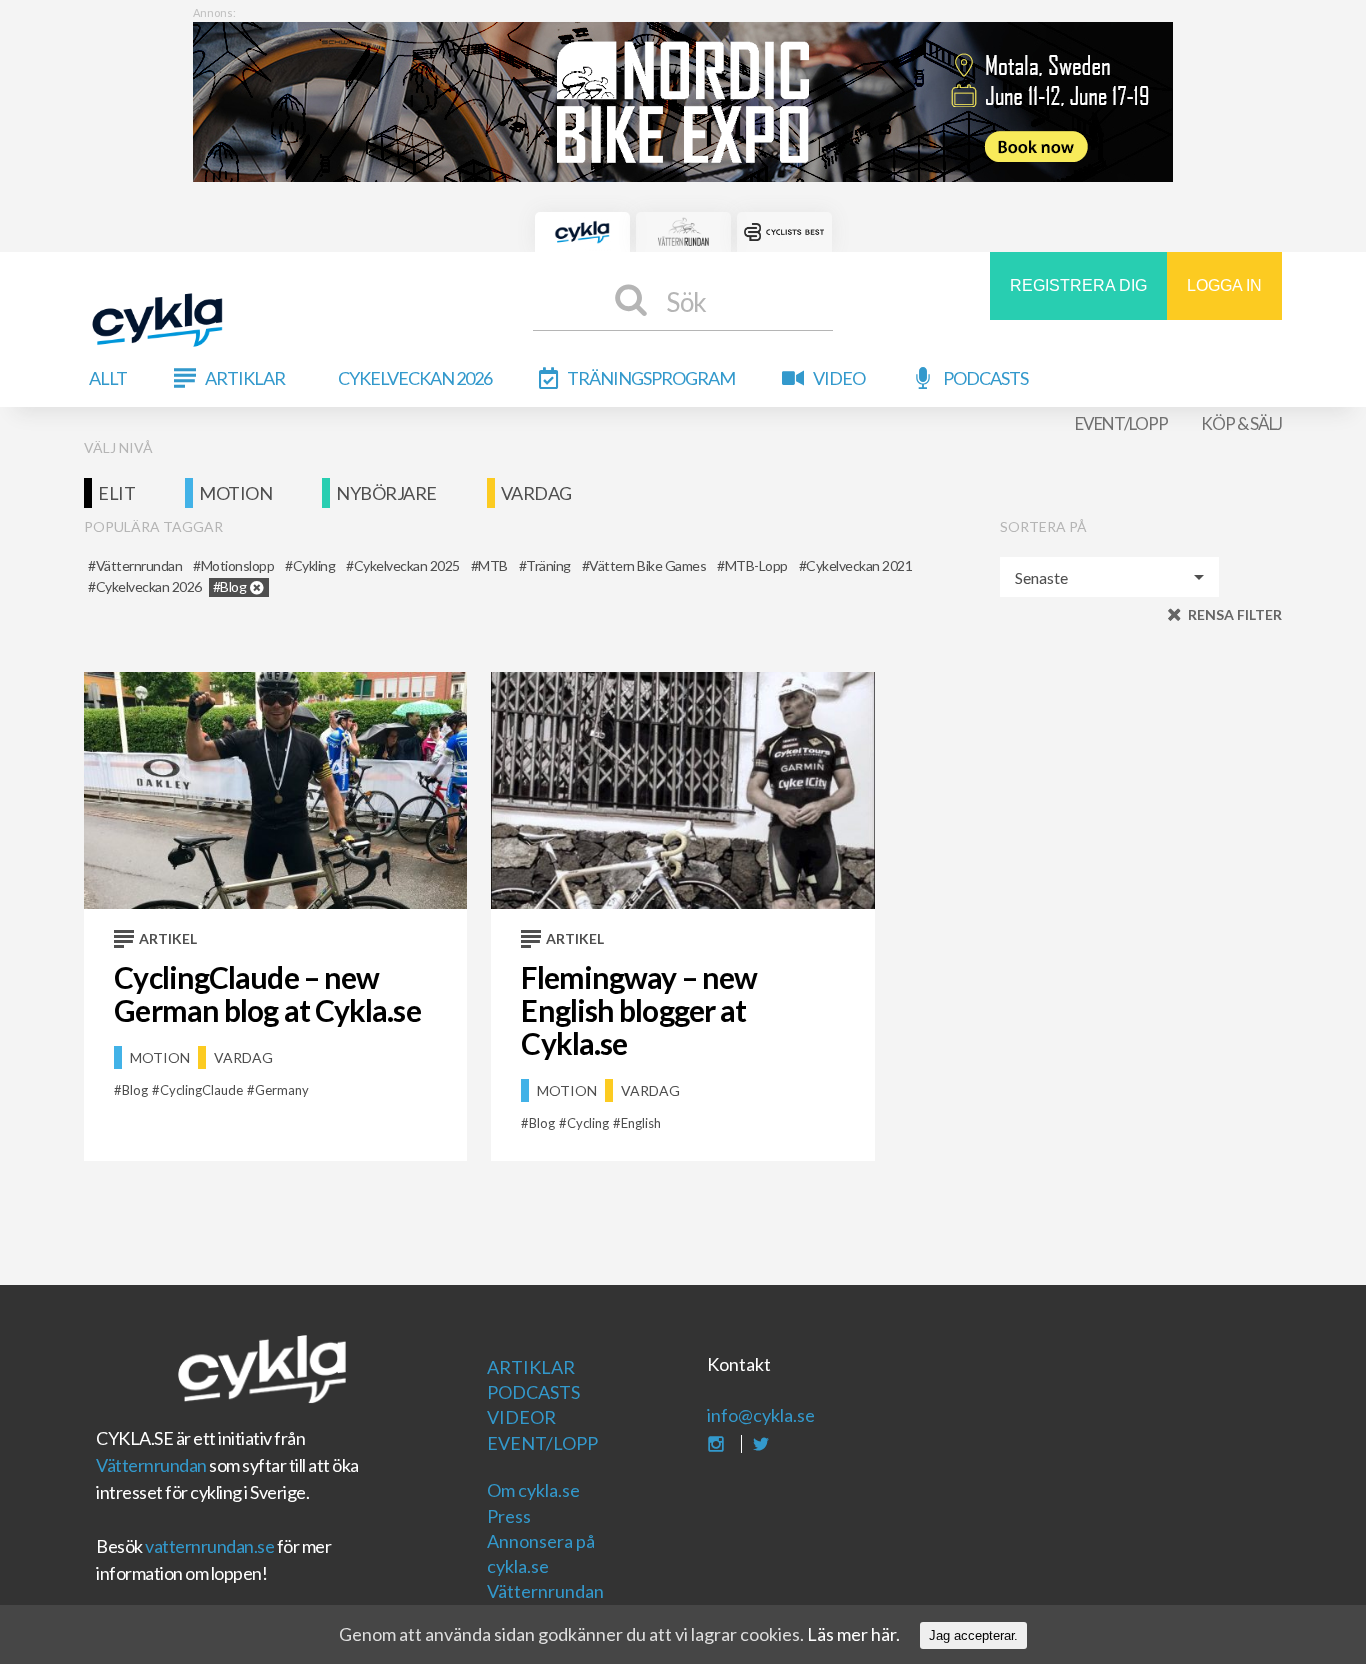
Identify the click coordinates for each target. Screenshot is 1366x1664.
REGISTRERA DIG (1078, 285)
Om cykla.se (533, 1490)
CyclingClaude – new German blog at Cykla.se (267, 993)
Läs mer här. (853, 1634)
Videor (521, 1417)
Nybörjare (386, 493)
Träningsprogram (651, 378)
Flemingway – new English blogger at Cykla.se (639, 1010)
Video (839, 378)
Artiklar (245, 378)
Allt (108, 378)
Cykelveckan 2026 (415, 378)
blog (135, 1090)
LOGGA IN (1224, 285)
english (641, 1123)
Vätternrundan (151, 1465)
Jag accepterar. (973, 1635)
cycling (588, 1123)
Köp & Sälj (1241, 423)
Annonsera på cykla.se (541, 1553)
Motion (235, 493)
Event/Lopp (1121, 423)
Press (509, 1516)
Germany (282, 1090)
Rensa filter (1235, 614)
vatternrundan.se (209, 1546)
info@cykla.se (761, 1415)
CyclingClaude (201, 1090)
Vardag (536, 493)
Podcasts (985, 378)
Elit (116, 493)
